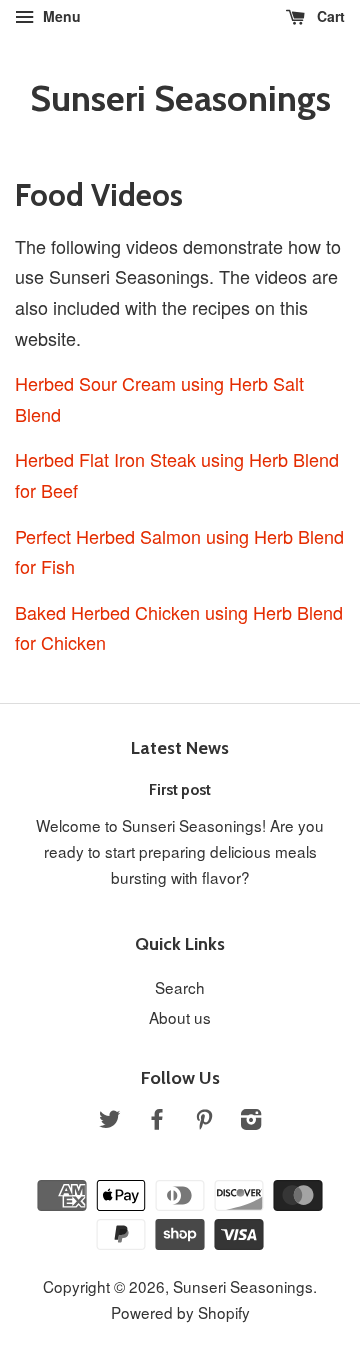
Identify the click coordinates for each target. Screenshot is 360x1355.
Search (180, 987)
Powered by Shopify (180, 1312)
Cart (329, 16)
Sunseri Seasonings (180, 98)
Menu (60, 16)
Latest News (180, 748)
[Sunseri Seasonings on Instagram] (251, 1121)
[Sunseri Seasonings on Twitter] (110, 1121)
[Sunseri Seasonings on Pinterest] (204, 1121)
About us (180, 1017)
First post (180, 789)
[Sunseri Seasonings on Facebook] (157, 1121)
